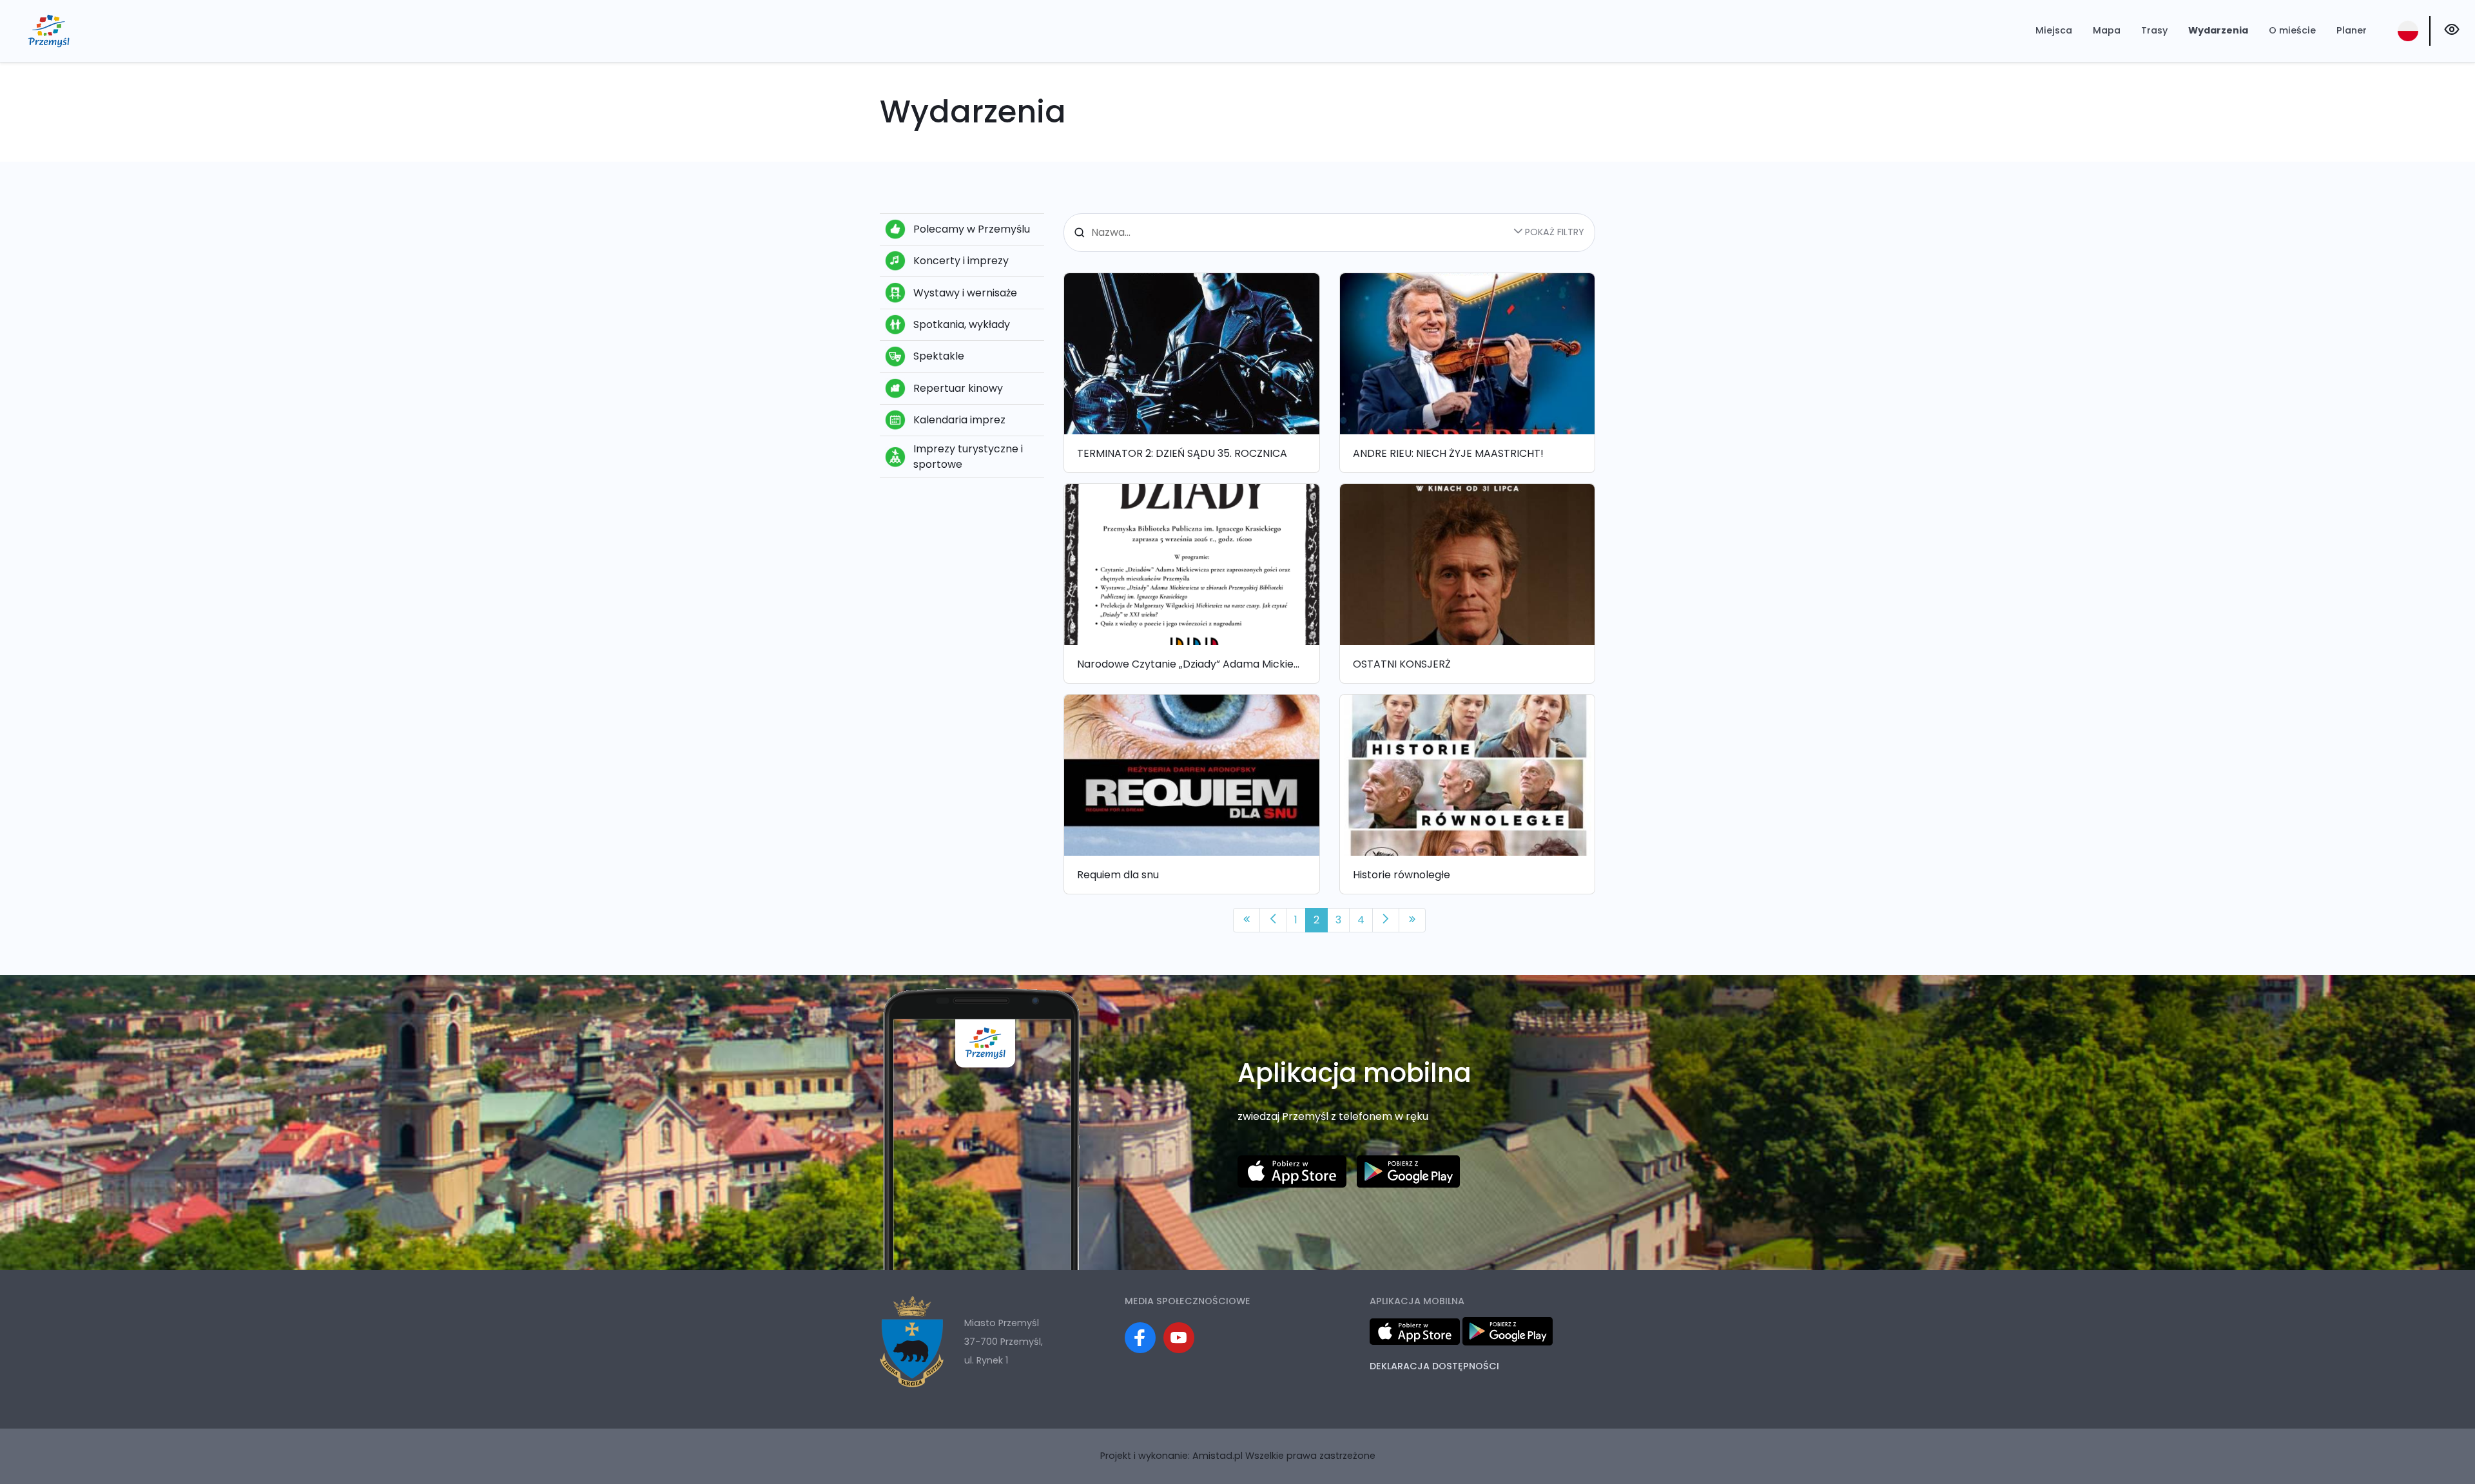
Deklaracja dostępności (1434, 1366)
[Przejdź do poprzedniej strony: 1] (1273, 920)
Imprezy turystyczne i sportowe (968, 457)
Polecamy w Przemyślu (972, 229)
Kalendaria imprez (959, 420)
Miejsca (2054, 30)
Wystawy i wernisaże (965, 293)
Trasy (2154, 30)
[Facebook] (1140, 1338)
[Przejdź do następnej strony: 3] (1386, 920)
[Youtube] (1179, 1338)
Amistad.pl (1218, 1456)
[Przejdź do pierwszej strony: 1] (1247, 920)
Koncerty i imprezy (961, 261)
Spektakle (939, 356)
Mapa (2107, 30)
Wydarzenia (2218, 30)
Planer (2352, 30)
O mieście (2292, 30)
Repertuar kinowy (958, 388)
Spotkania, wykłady (962, 324)
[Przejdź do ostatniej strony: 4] (1412, 920)
